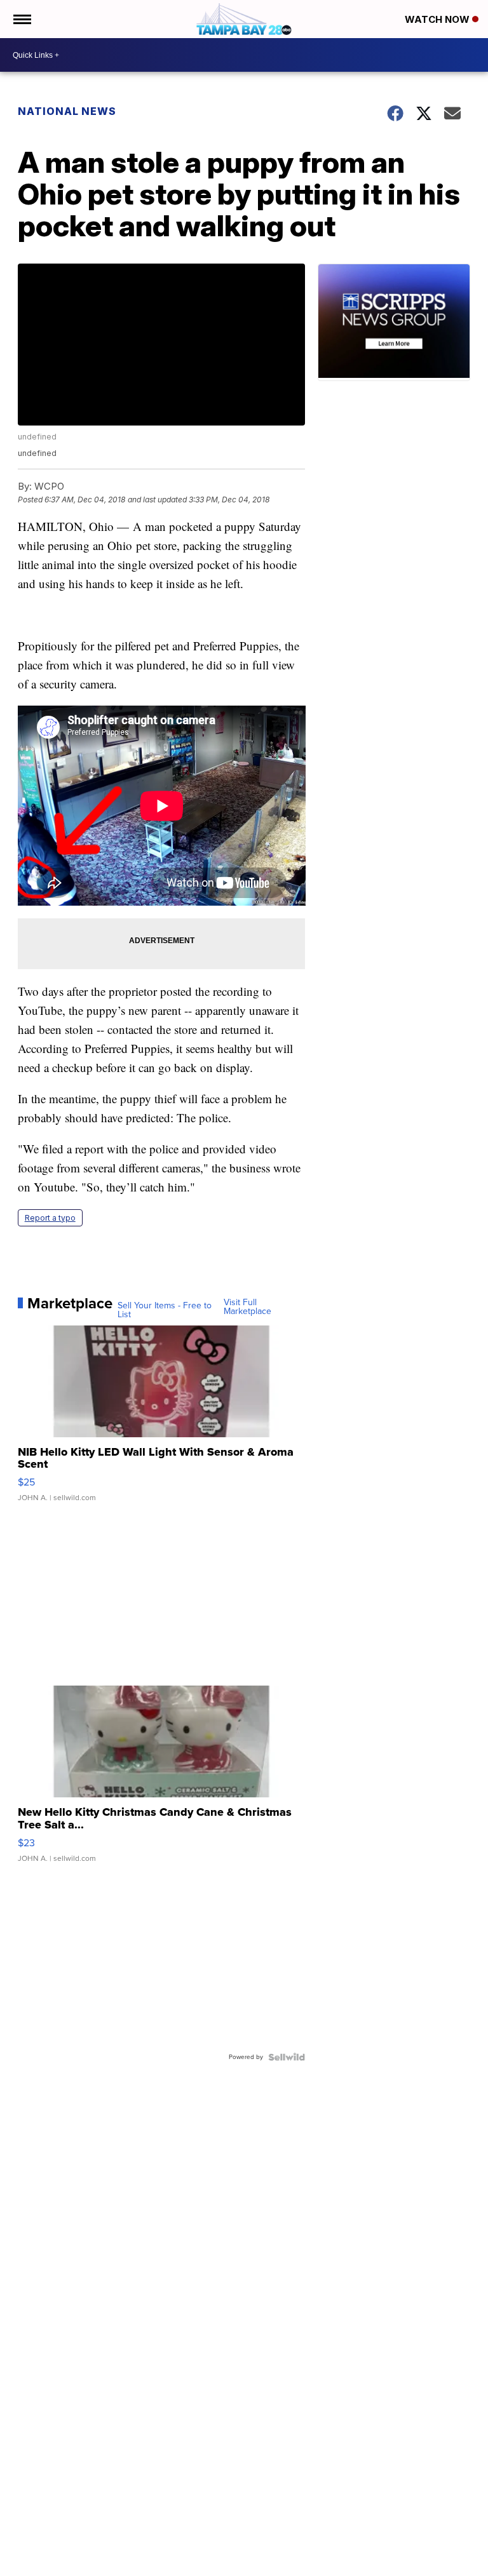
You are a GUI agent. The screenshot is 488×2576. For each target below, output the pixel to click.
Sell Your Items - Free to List (165, 1310)
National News (67, 111)
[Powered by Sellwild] (287, 2057)
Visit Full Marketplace (247, 1307)
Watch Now (438, 19)
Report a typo (50, 1218)
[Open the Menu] (21, 19)
